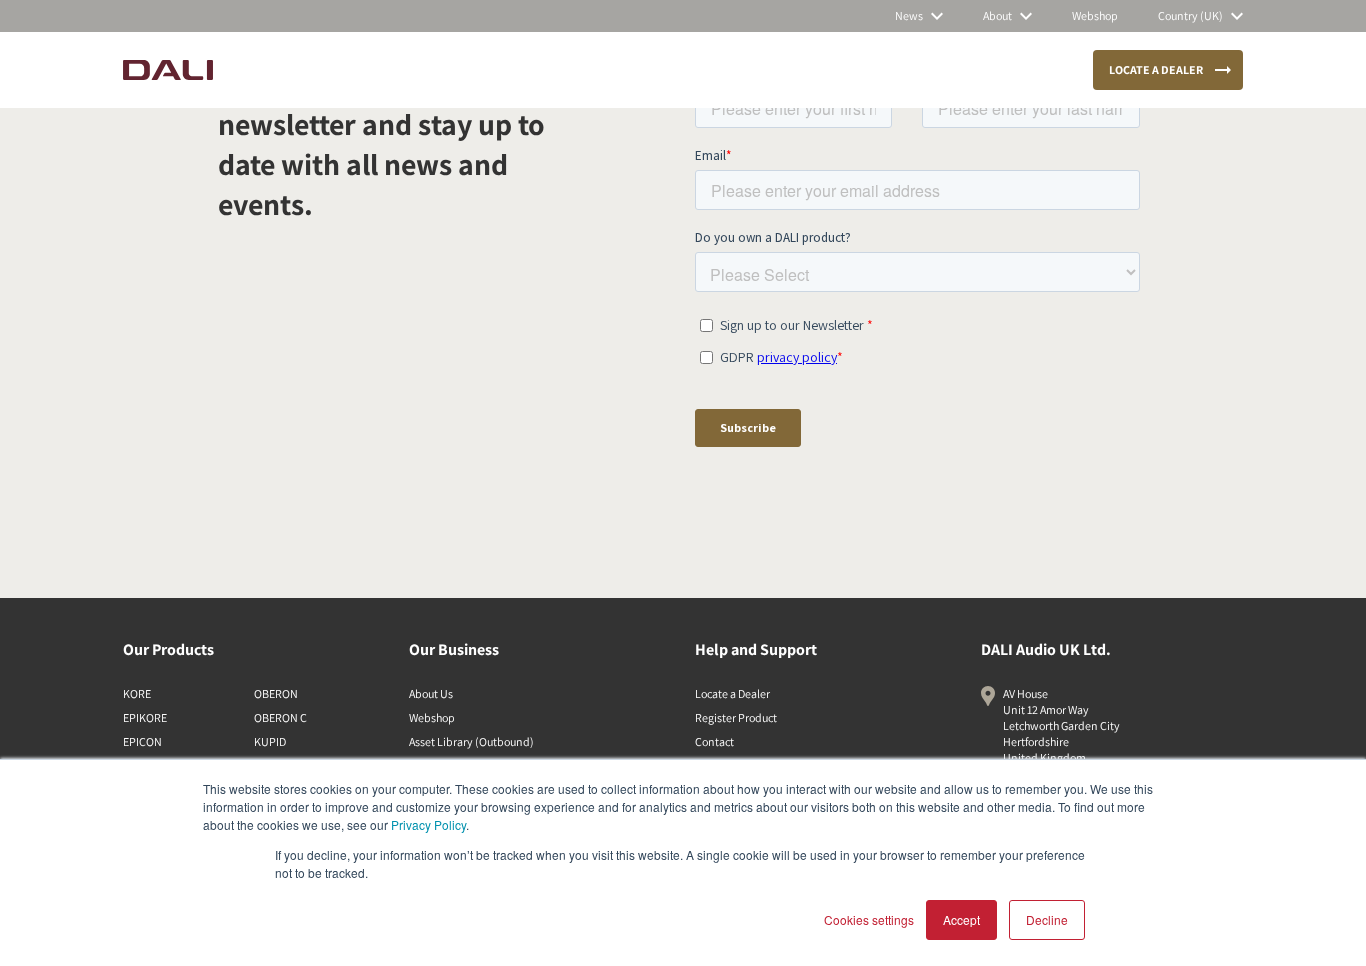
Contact (714, 741)
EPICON (142, 741)
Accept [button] (961, 919)
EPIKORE (145, 717)
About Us (431, 693)
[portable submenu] (650, 70)
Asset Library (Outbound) (471, 741)
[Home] (168, 70)
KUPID (270, 741)
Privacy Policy (428, 824)
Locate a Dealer (732, 693)
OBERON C (280, 717)
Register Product (736, 717)
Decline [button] (1047, 919)
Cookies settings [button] (869, 919)
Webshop (432, 717)
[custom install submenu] (534, 70)
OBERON (276, 693)
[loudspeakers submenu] (375, 70)
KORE (137, 693)
